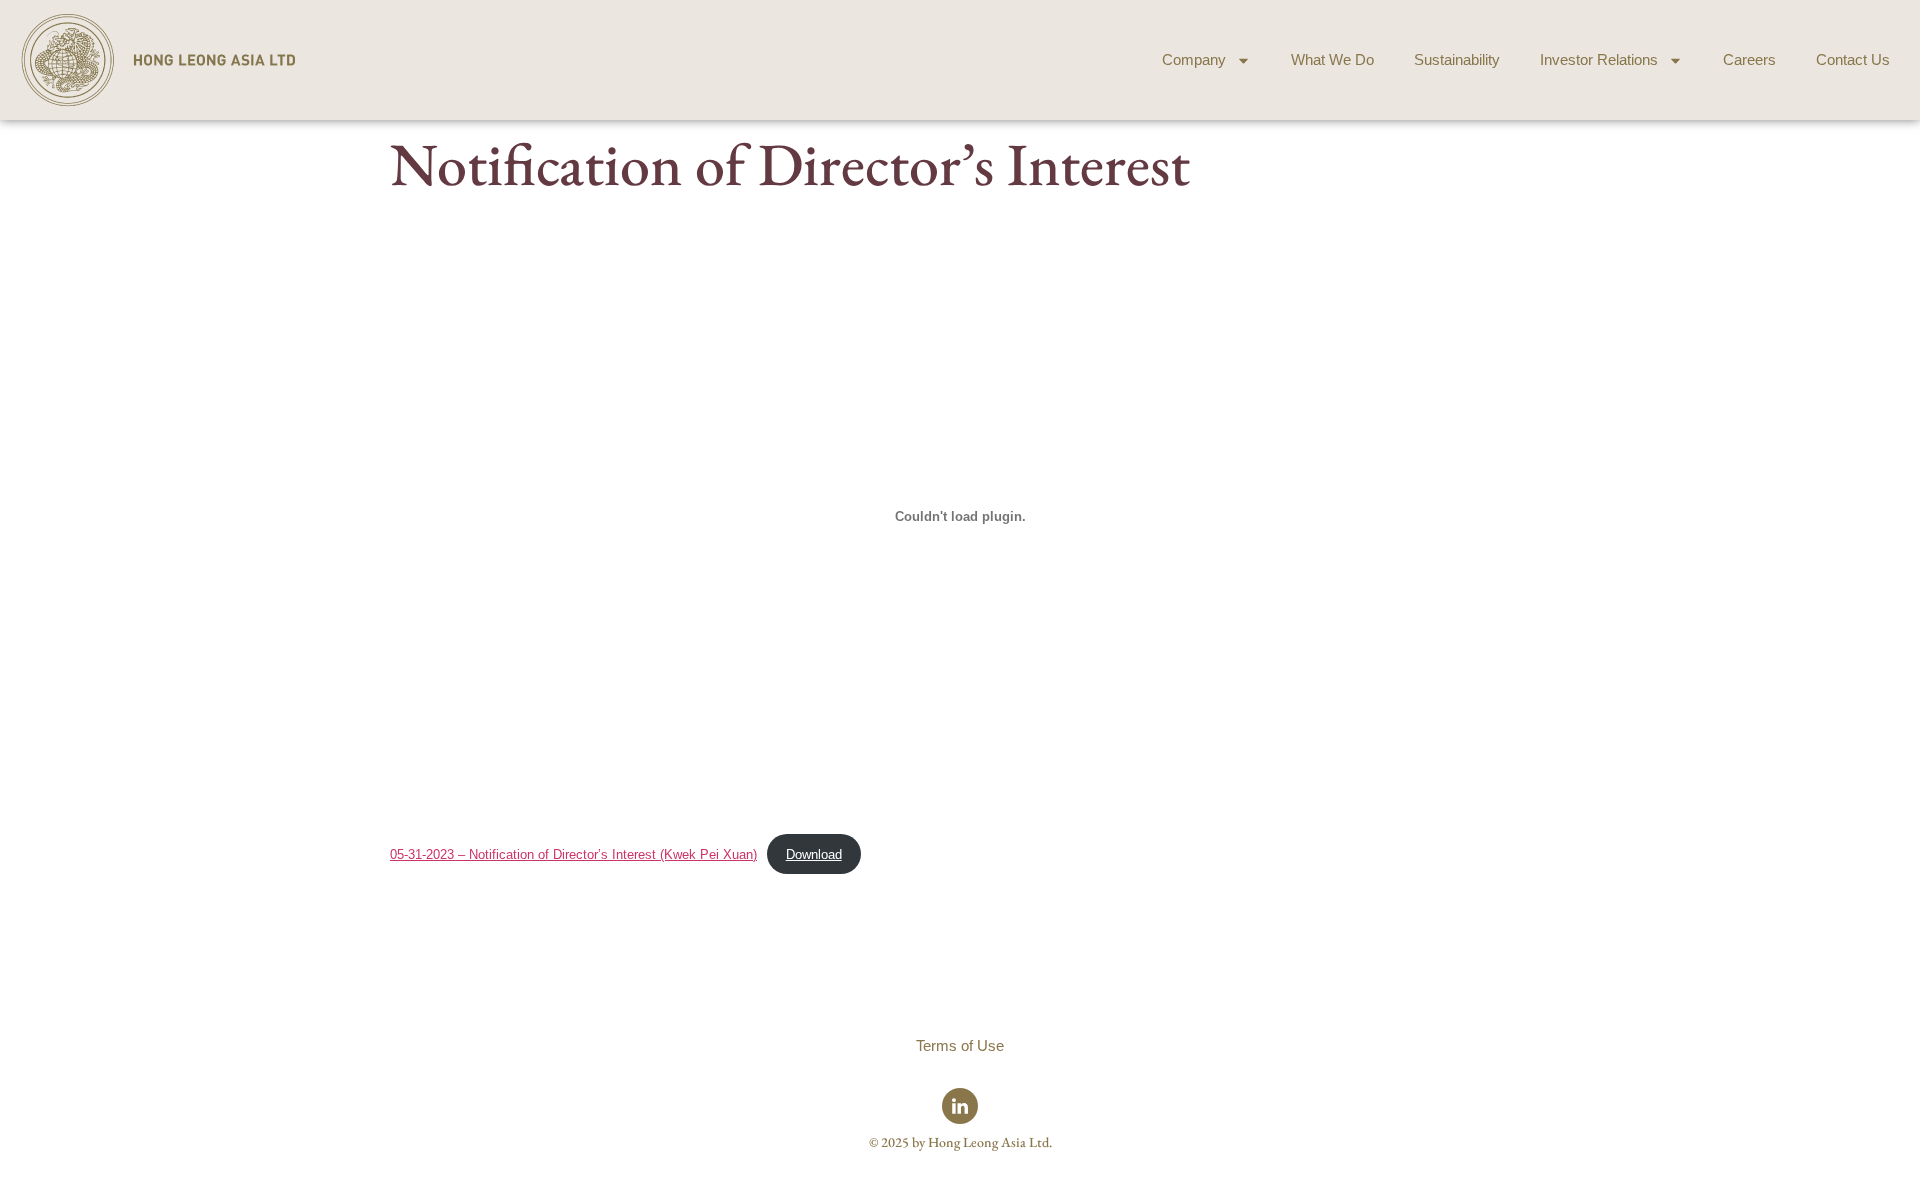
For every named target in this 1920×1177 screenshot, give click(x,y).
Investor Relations (1599, 59)
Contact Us (1853, 59)
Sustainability (1457, 59)
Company (1194, 59)
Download (814, 854)
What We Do (1332, 59)
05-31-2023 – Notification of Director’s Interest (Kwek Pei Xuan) (573, 854)
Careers (1749, 59)
